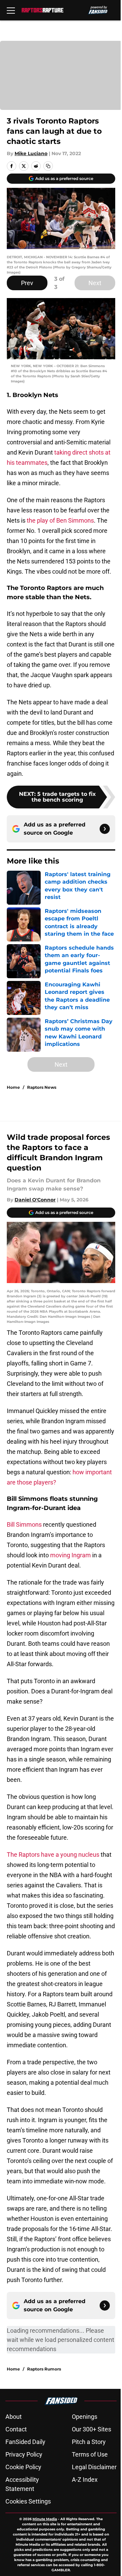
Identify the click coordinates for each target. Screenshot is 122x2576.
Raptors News (42, 1087)
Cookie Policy (23, 2467)
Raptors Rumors (44, 2369)
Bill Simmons (24, 1524)
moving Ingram (70, 1555)
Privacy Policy (24, 2454)
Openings (85, 2417)
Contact (16, 2429)
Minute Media (45, 2519)
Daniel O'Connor (35, 1200)
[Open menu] (11, 10)
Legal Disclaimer (94, 2467)
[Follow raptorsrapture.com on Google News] (105, 829)
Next (95, 283)
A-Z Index (85, 2480)
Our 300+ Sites (91, 2429)
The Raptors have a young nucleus (53, 1855)
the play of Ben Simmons (60, 520)
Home (13, 1087)
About (14, 2417)
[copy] (48, 166)
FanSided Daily (25, 2442)
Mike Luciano (31, 153)
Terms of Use (90, 2454)
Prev (27, 283)
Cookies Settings (28, 2501)
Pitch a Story (89, 2442)
